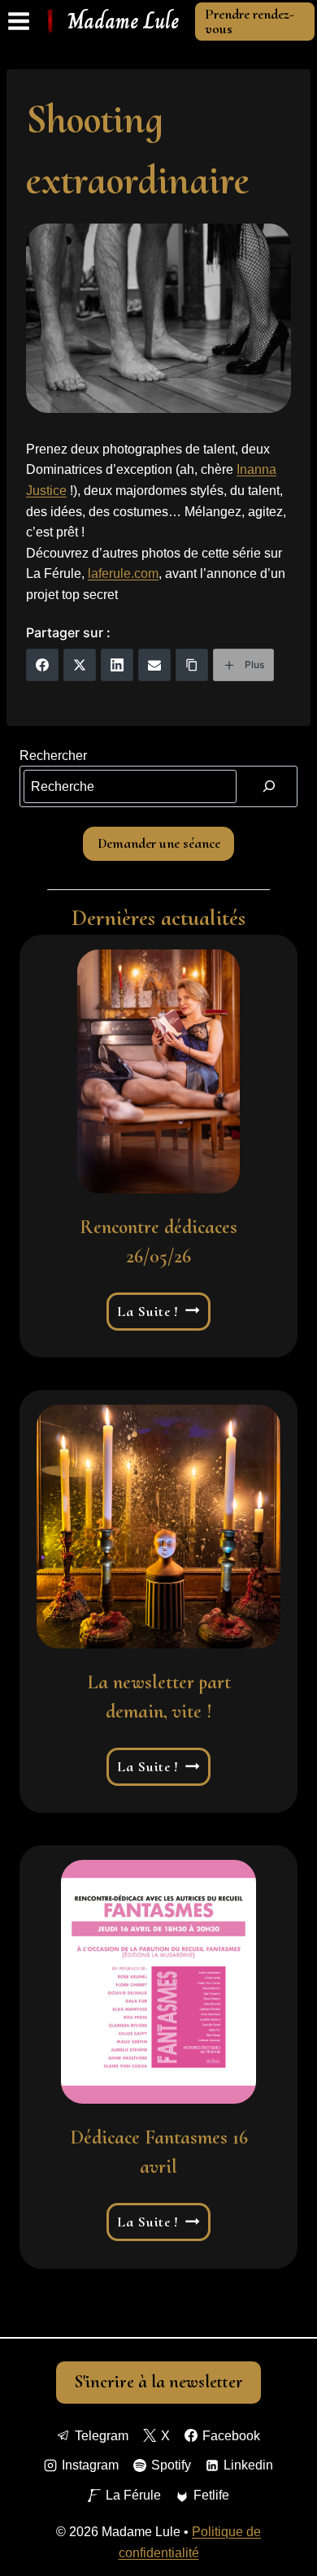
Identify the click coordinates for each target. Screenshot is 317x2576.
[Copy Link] (192, 665)
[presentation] (158, 1071)
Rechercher (53, 756)
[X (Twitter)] (80, 665)
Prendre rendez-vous (250, 21)
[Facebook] (42, 665)
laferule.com (123, 573)
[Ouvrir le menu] (19, 22)
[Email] (154, 665)
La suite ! (159, 1312)
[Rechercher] (269, 786)
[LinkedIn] (117, 665)
